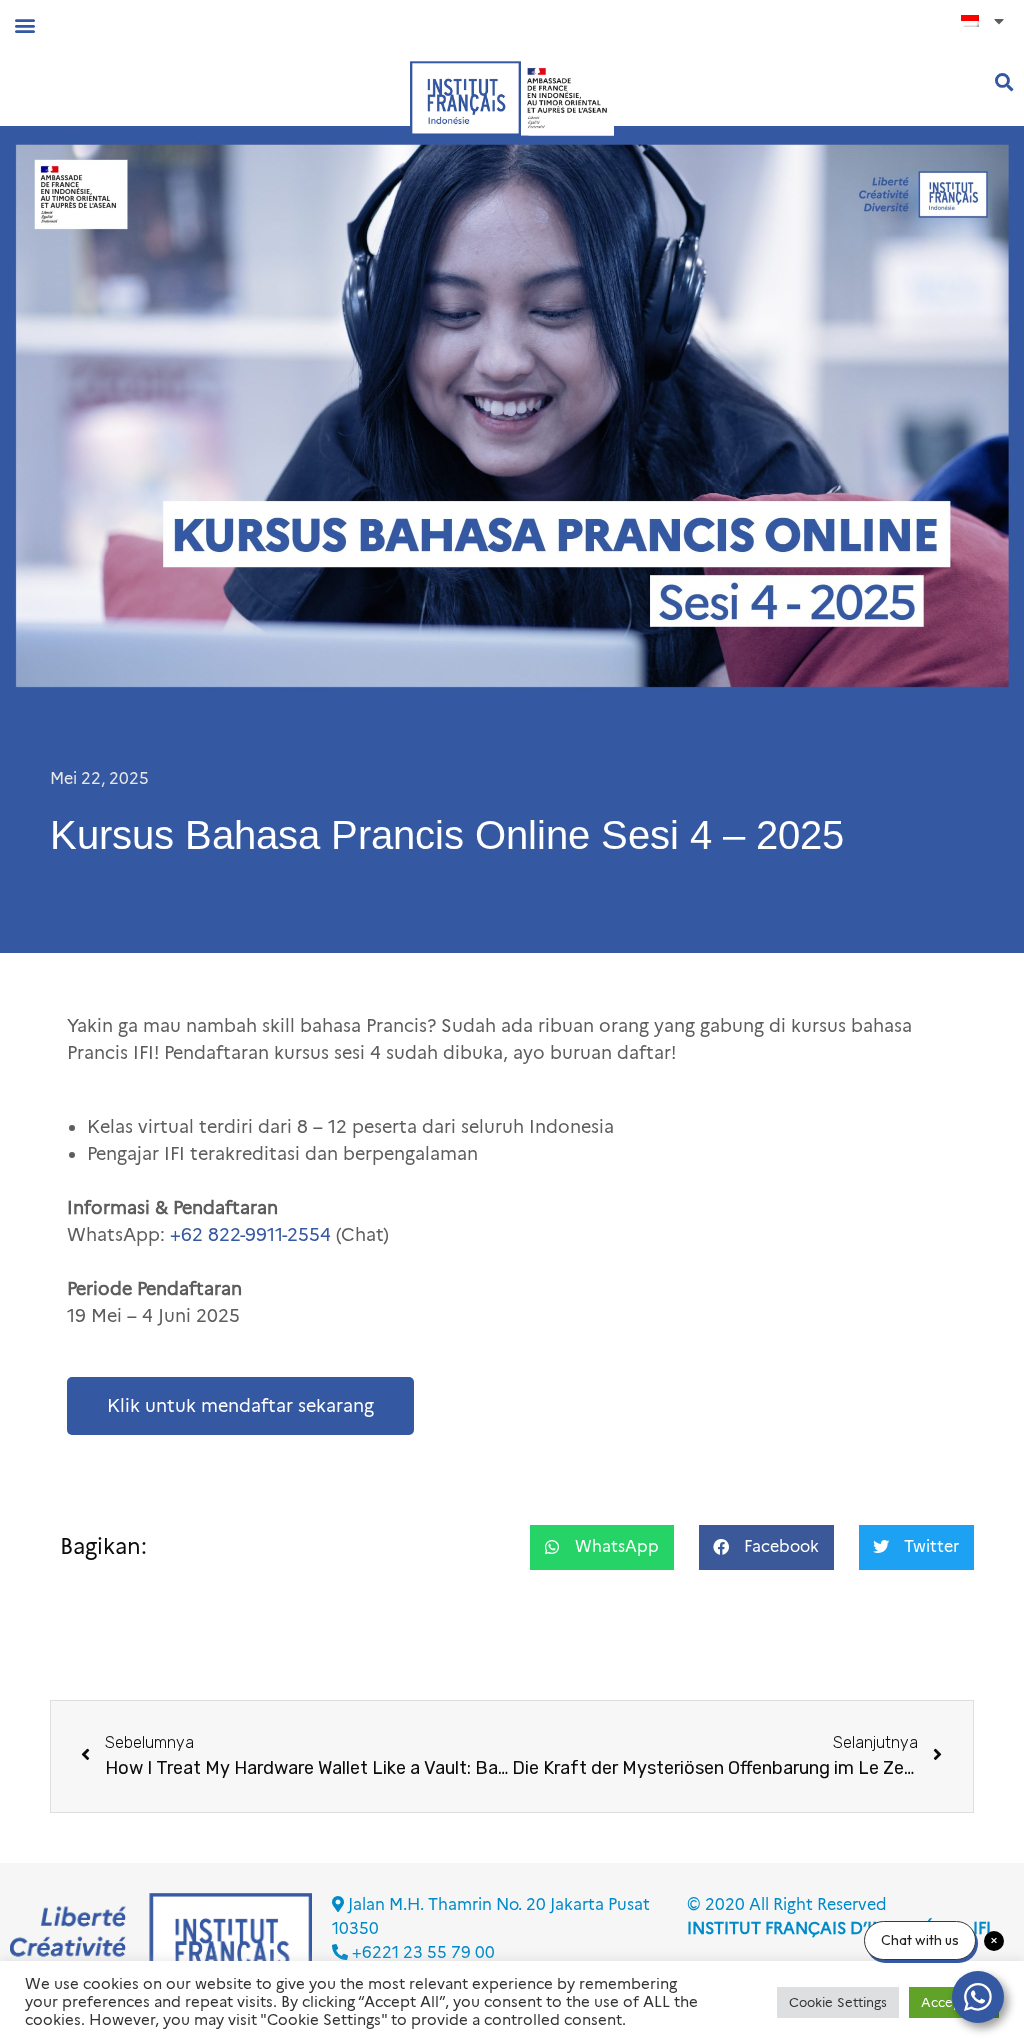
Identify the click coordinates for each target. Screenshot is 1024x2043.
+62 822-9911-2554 (250, 1235)
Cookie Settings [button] (838, 2002)
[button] (24, 24)
